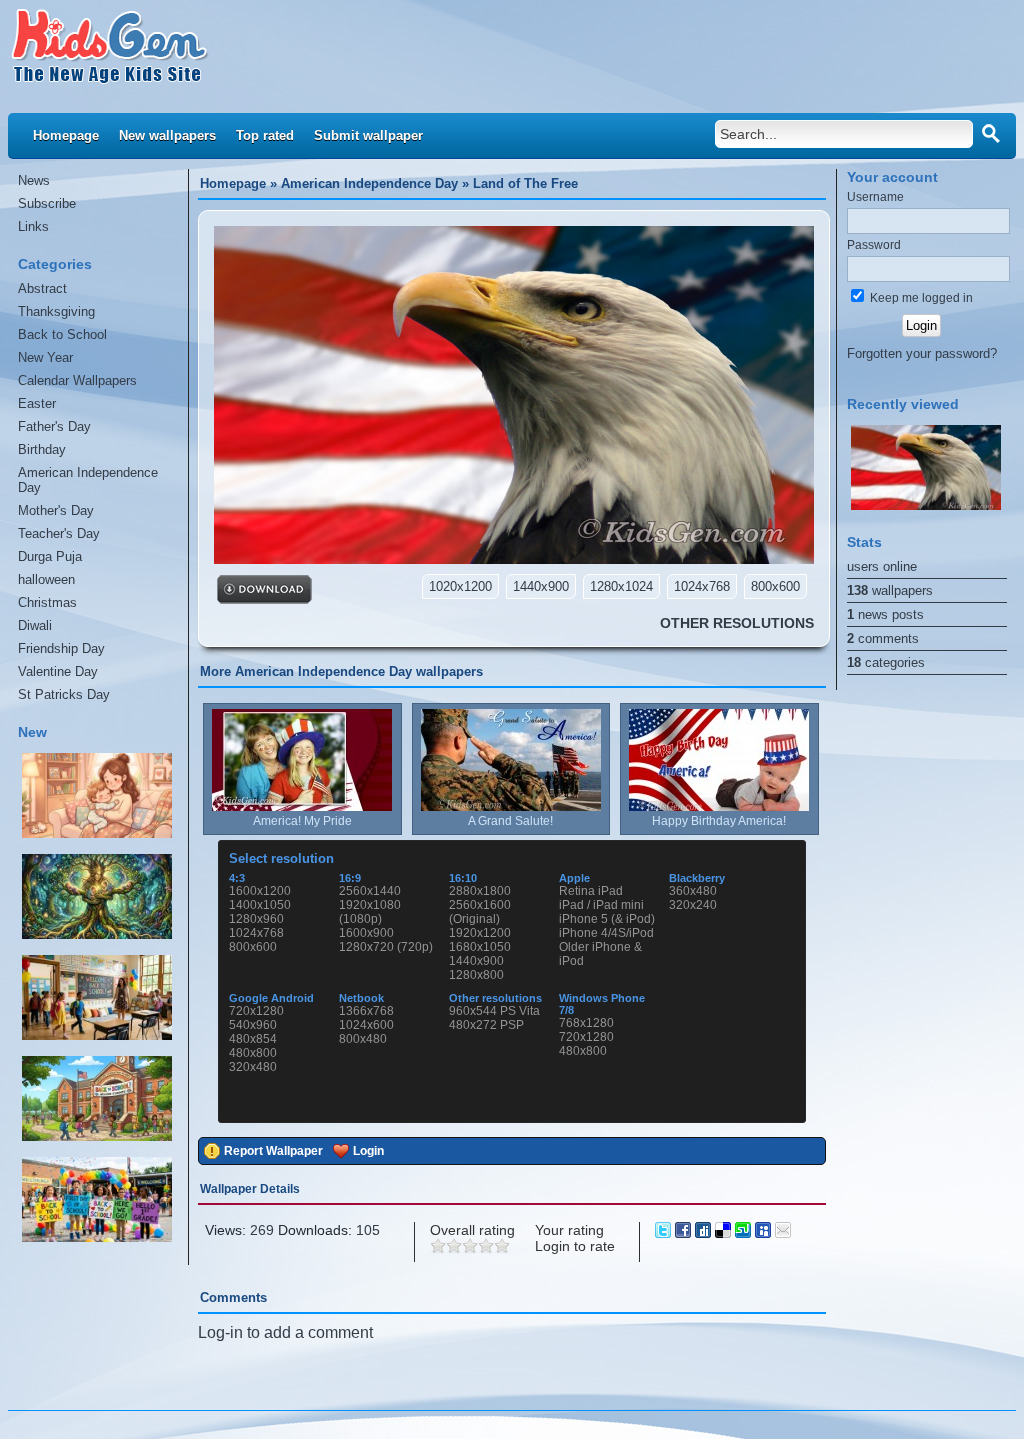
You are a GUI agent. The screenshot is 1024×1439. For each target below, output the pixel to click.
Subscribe (47, 203)
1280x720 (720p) (386, 947)
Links (33, 226)
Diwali (35, 625)
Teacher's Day (59, 533)
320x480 (253, 1067)
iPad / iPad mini (601, 905)
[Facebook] (685, 1232)
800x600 (253, 947)
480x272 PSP (486, 1025)
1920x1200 (480, 933)
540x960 (253, 1025)
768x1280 (586, 1023)
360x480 (693, 891)
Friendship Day (61, 648)
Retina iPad (591, 891)
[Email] (783, 1232)
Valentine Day (58, 671)
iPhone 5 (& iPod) (607, 919)
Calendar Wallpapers (77, 380)
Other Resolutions (737, 623)
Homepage (66, 135)
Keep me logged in (920, 298)
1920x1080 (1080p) (370, 912)
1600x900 (366, 933)
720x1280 (256, 1011)
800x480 (363, 1039)
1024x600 (366, 1025)
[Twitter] (665, 1232)
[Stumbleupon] (745, 1232)
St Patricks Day (64, 694)
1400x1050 (260, 905)
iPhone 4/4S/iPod (606, 933)
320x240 (693, 905)
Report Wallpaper (273, 1151)
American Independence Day (88, 480)
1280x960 (256, 919)
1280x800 (476, 975)
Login (368, 1151)
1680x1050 (480, 947)
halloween (46, 579)
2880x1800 (480, 891)
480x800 (253, 1053)
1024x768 (256, 933)
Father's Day (54, 426)
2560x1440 (370, 891)
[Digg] (705, 1232)
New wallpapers (167, 135)
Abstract (42, 288)
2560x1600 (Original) (480, 912)
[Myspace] (765, 1232)
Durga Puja (50, 556)
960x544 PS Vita (494, 1011)
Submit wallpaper (368, 135)
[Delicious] (725, 1232)
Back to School (62, 334)
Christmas (47, 602)
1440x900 (476, 961)
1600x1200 (260, 891)
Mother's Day (56, 510)
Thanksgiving (56, 311)
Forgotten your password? (922, 353)
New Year (45, 357)
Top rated (265, 135)
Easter (37, 403)
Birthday (42, 449)
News (34, 180)
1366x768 (366, 1011)
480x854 (253, 1039)
